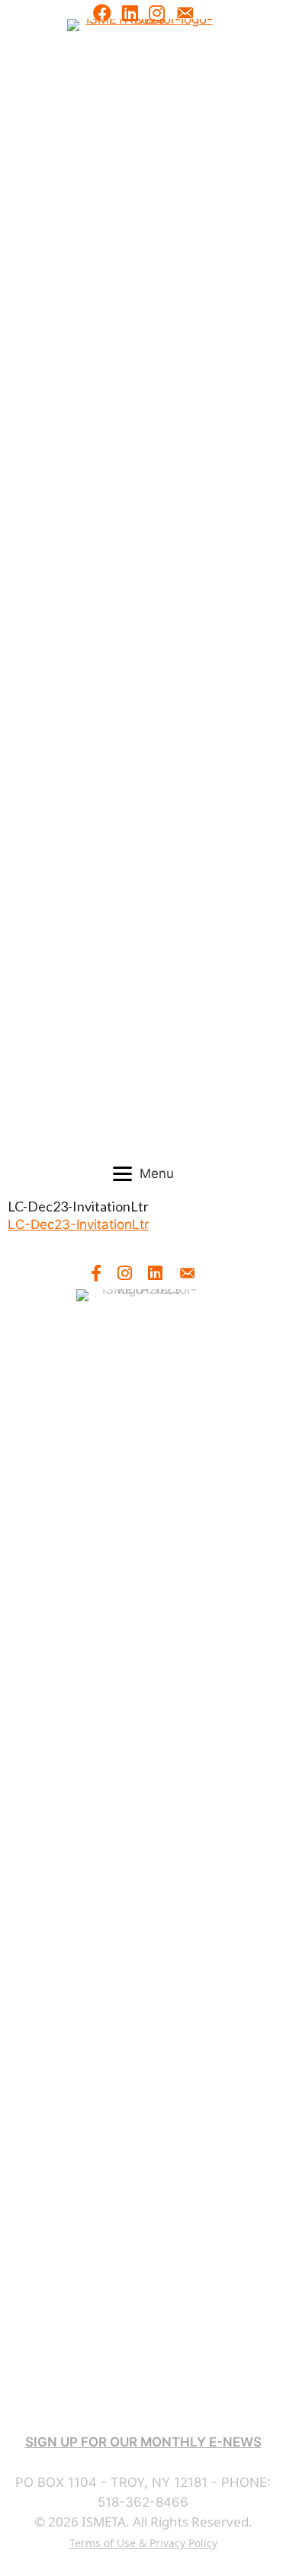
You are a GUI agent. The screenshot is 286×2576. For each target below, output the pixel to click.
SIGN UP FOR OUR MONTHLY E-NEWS (143, 2442)
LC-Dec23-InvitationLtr (78, 1224)
